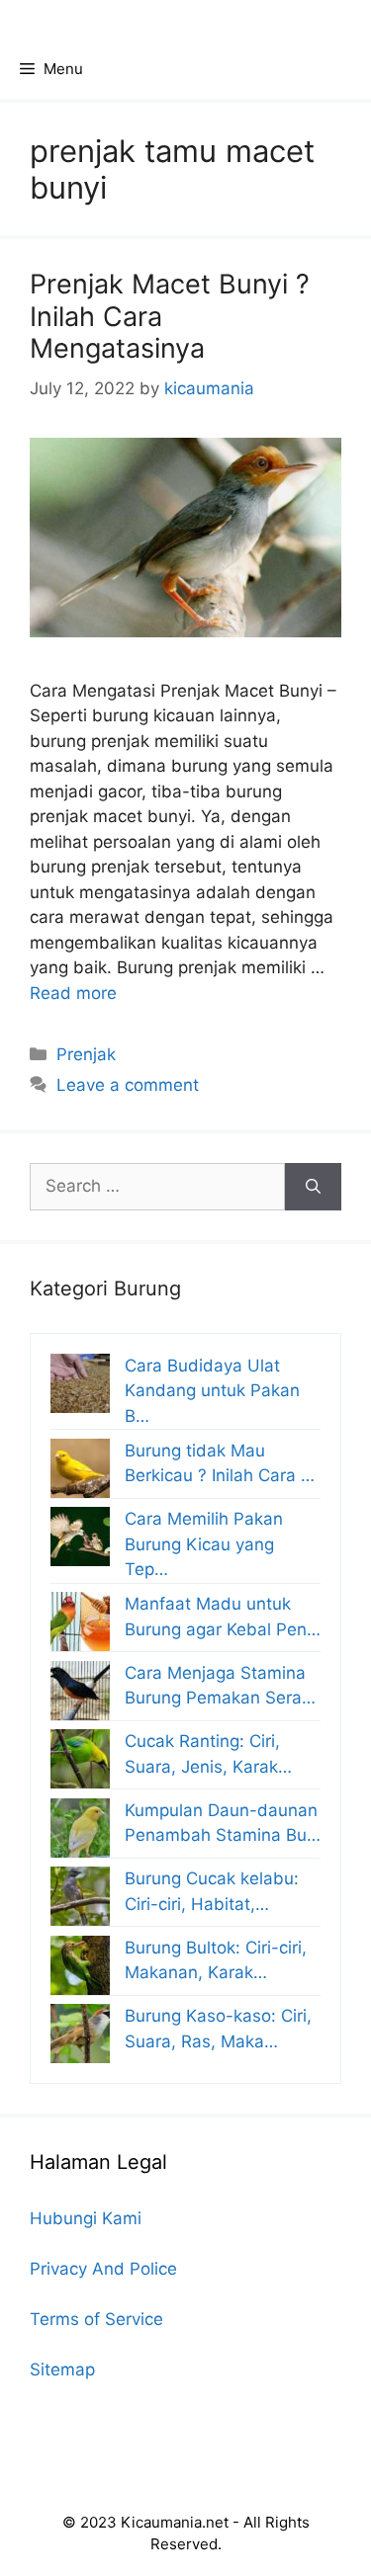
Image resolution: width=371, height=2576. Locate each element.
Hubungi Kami (86, 2218)
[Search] (313, 1187)
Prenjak (86, 1054)
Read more (73, 993)
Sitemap (62, 2369)
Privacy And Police (103, 2269)
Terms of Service (96, 2319)
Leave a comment (128, 1085)
